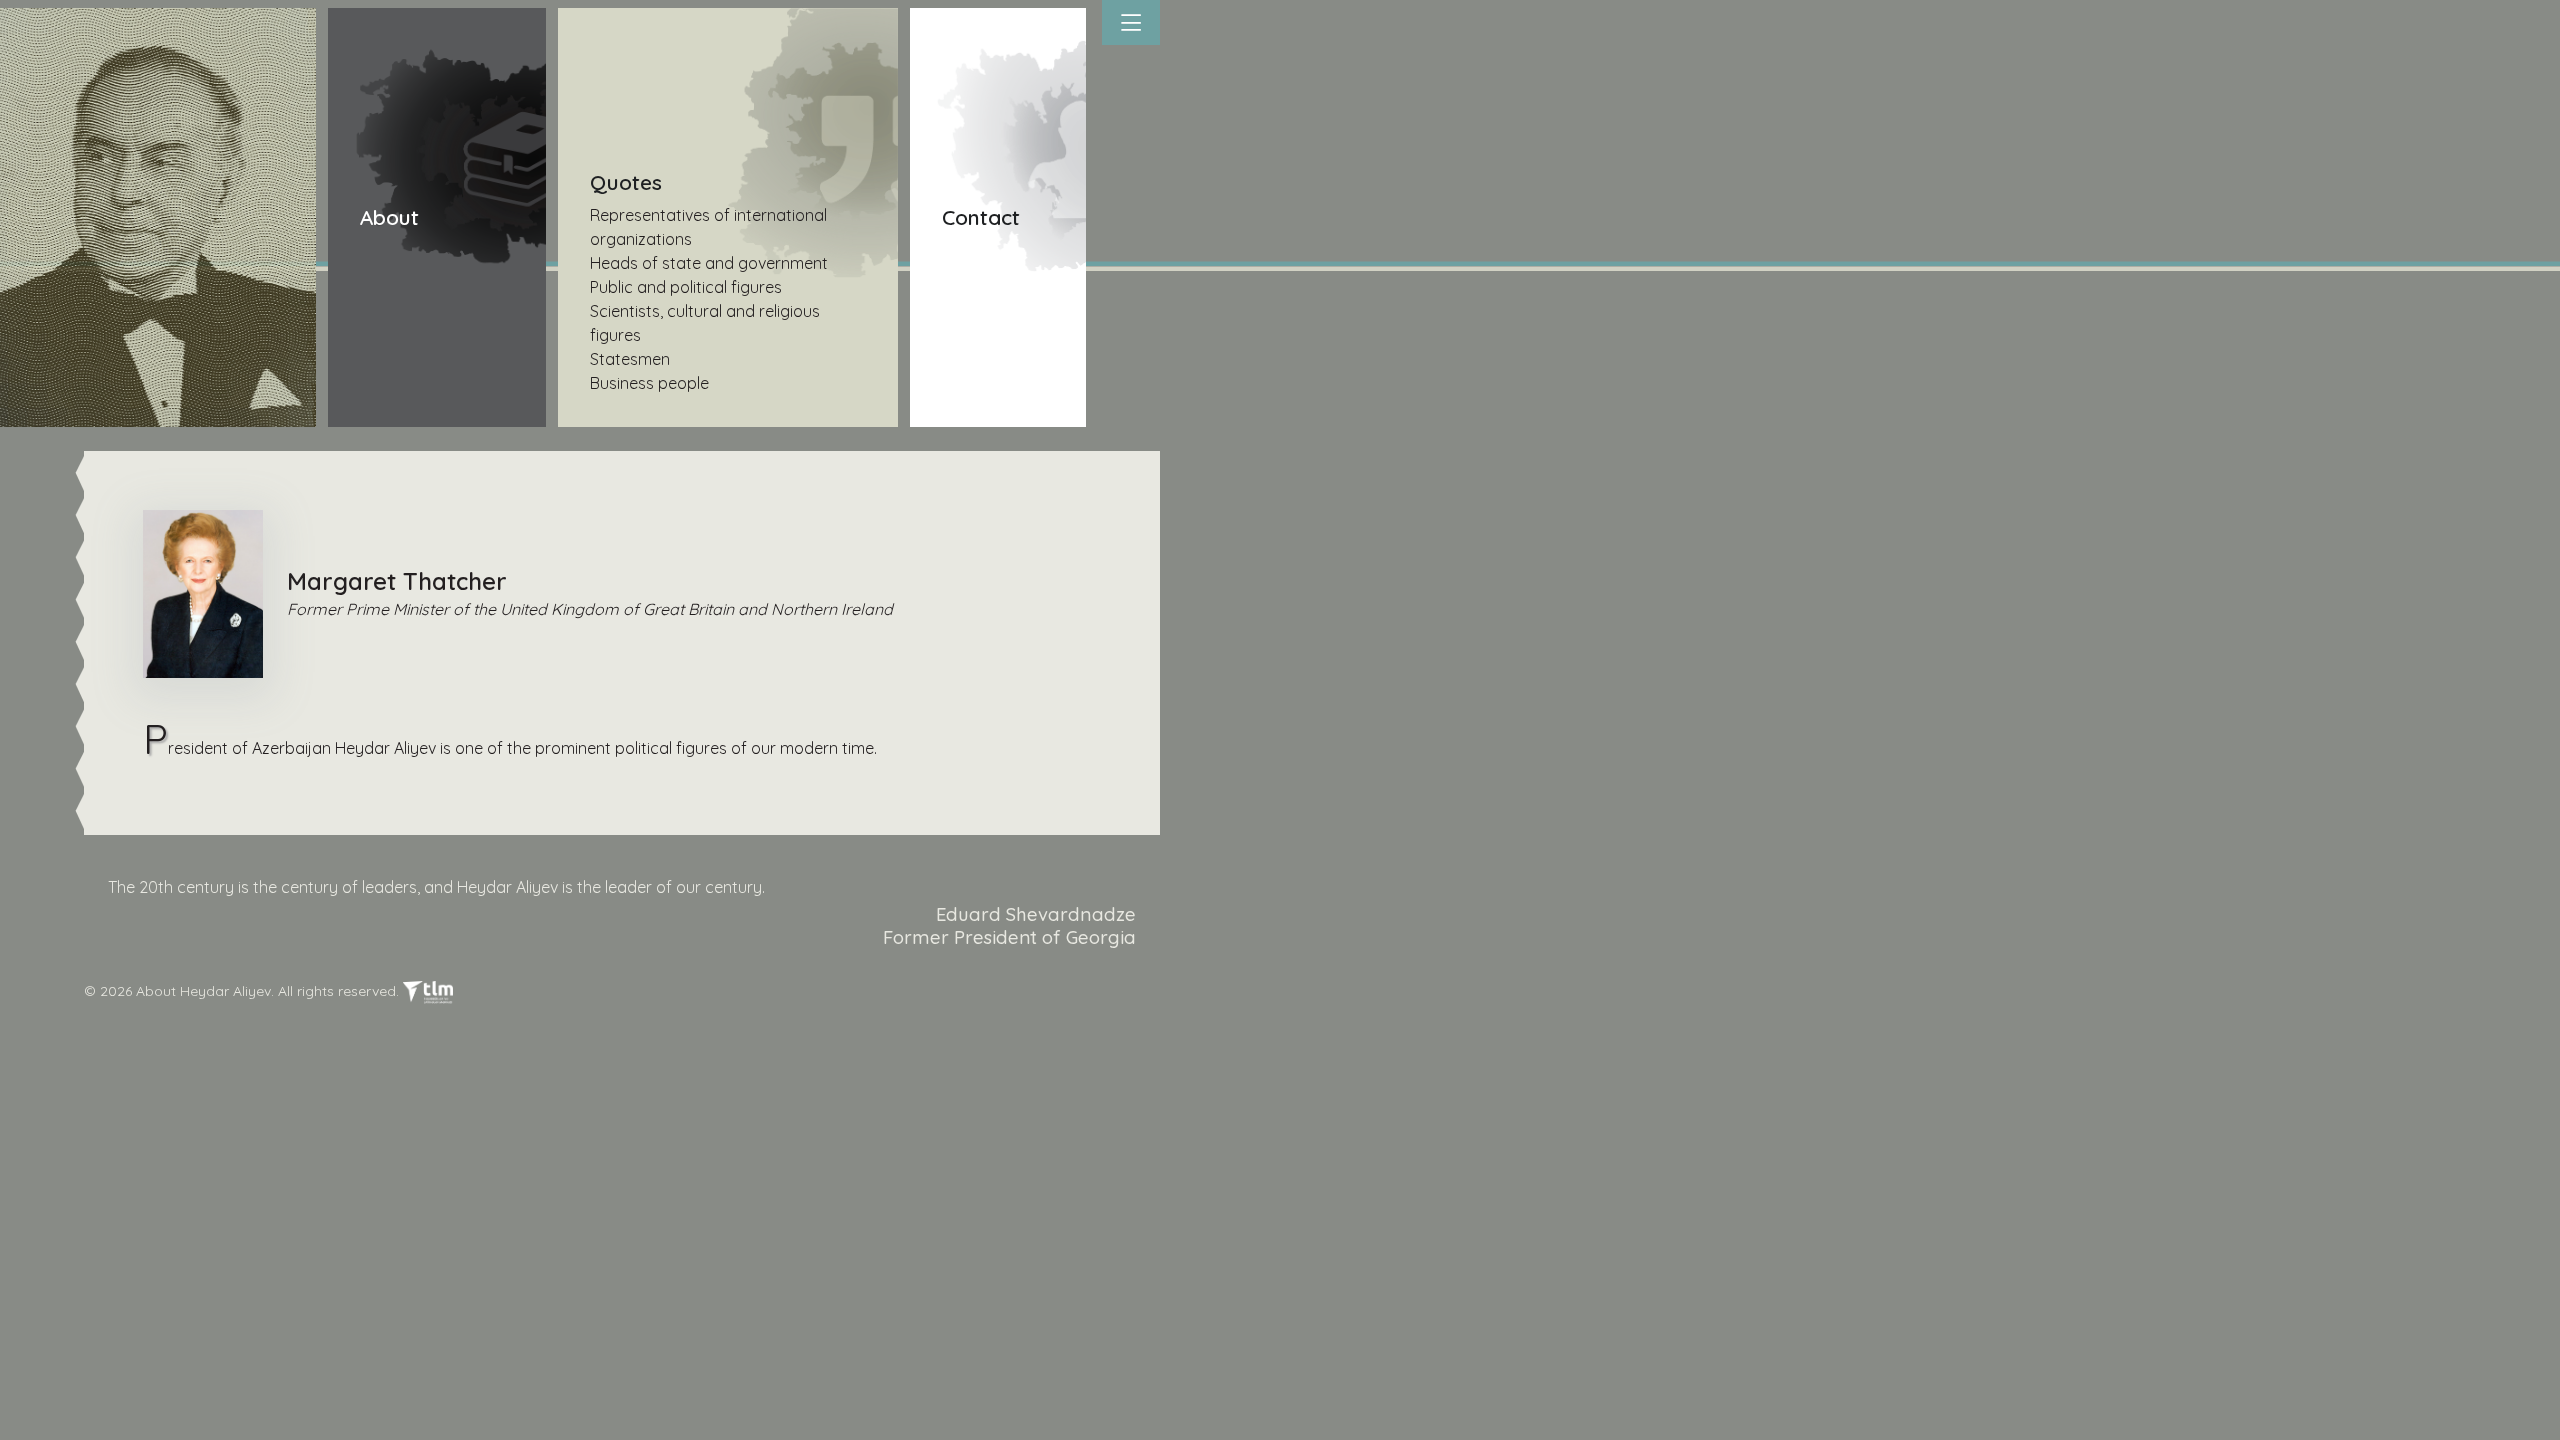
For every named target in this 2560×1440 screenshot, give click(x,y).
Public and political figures (686, 287)
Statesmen (630, 359)
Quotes (626, 182)
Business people (649, 383)
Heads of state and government (709, 263)
